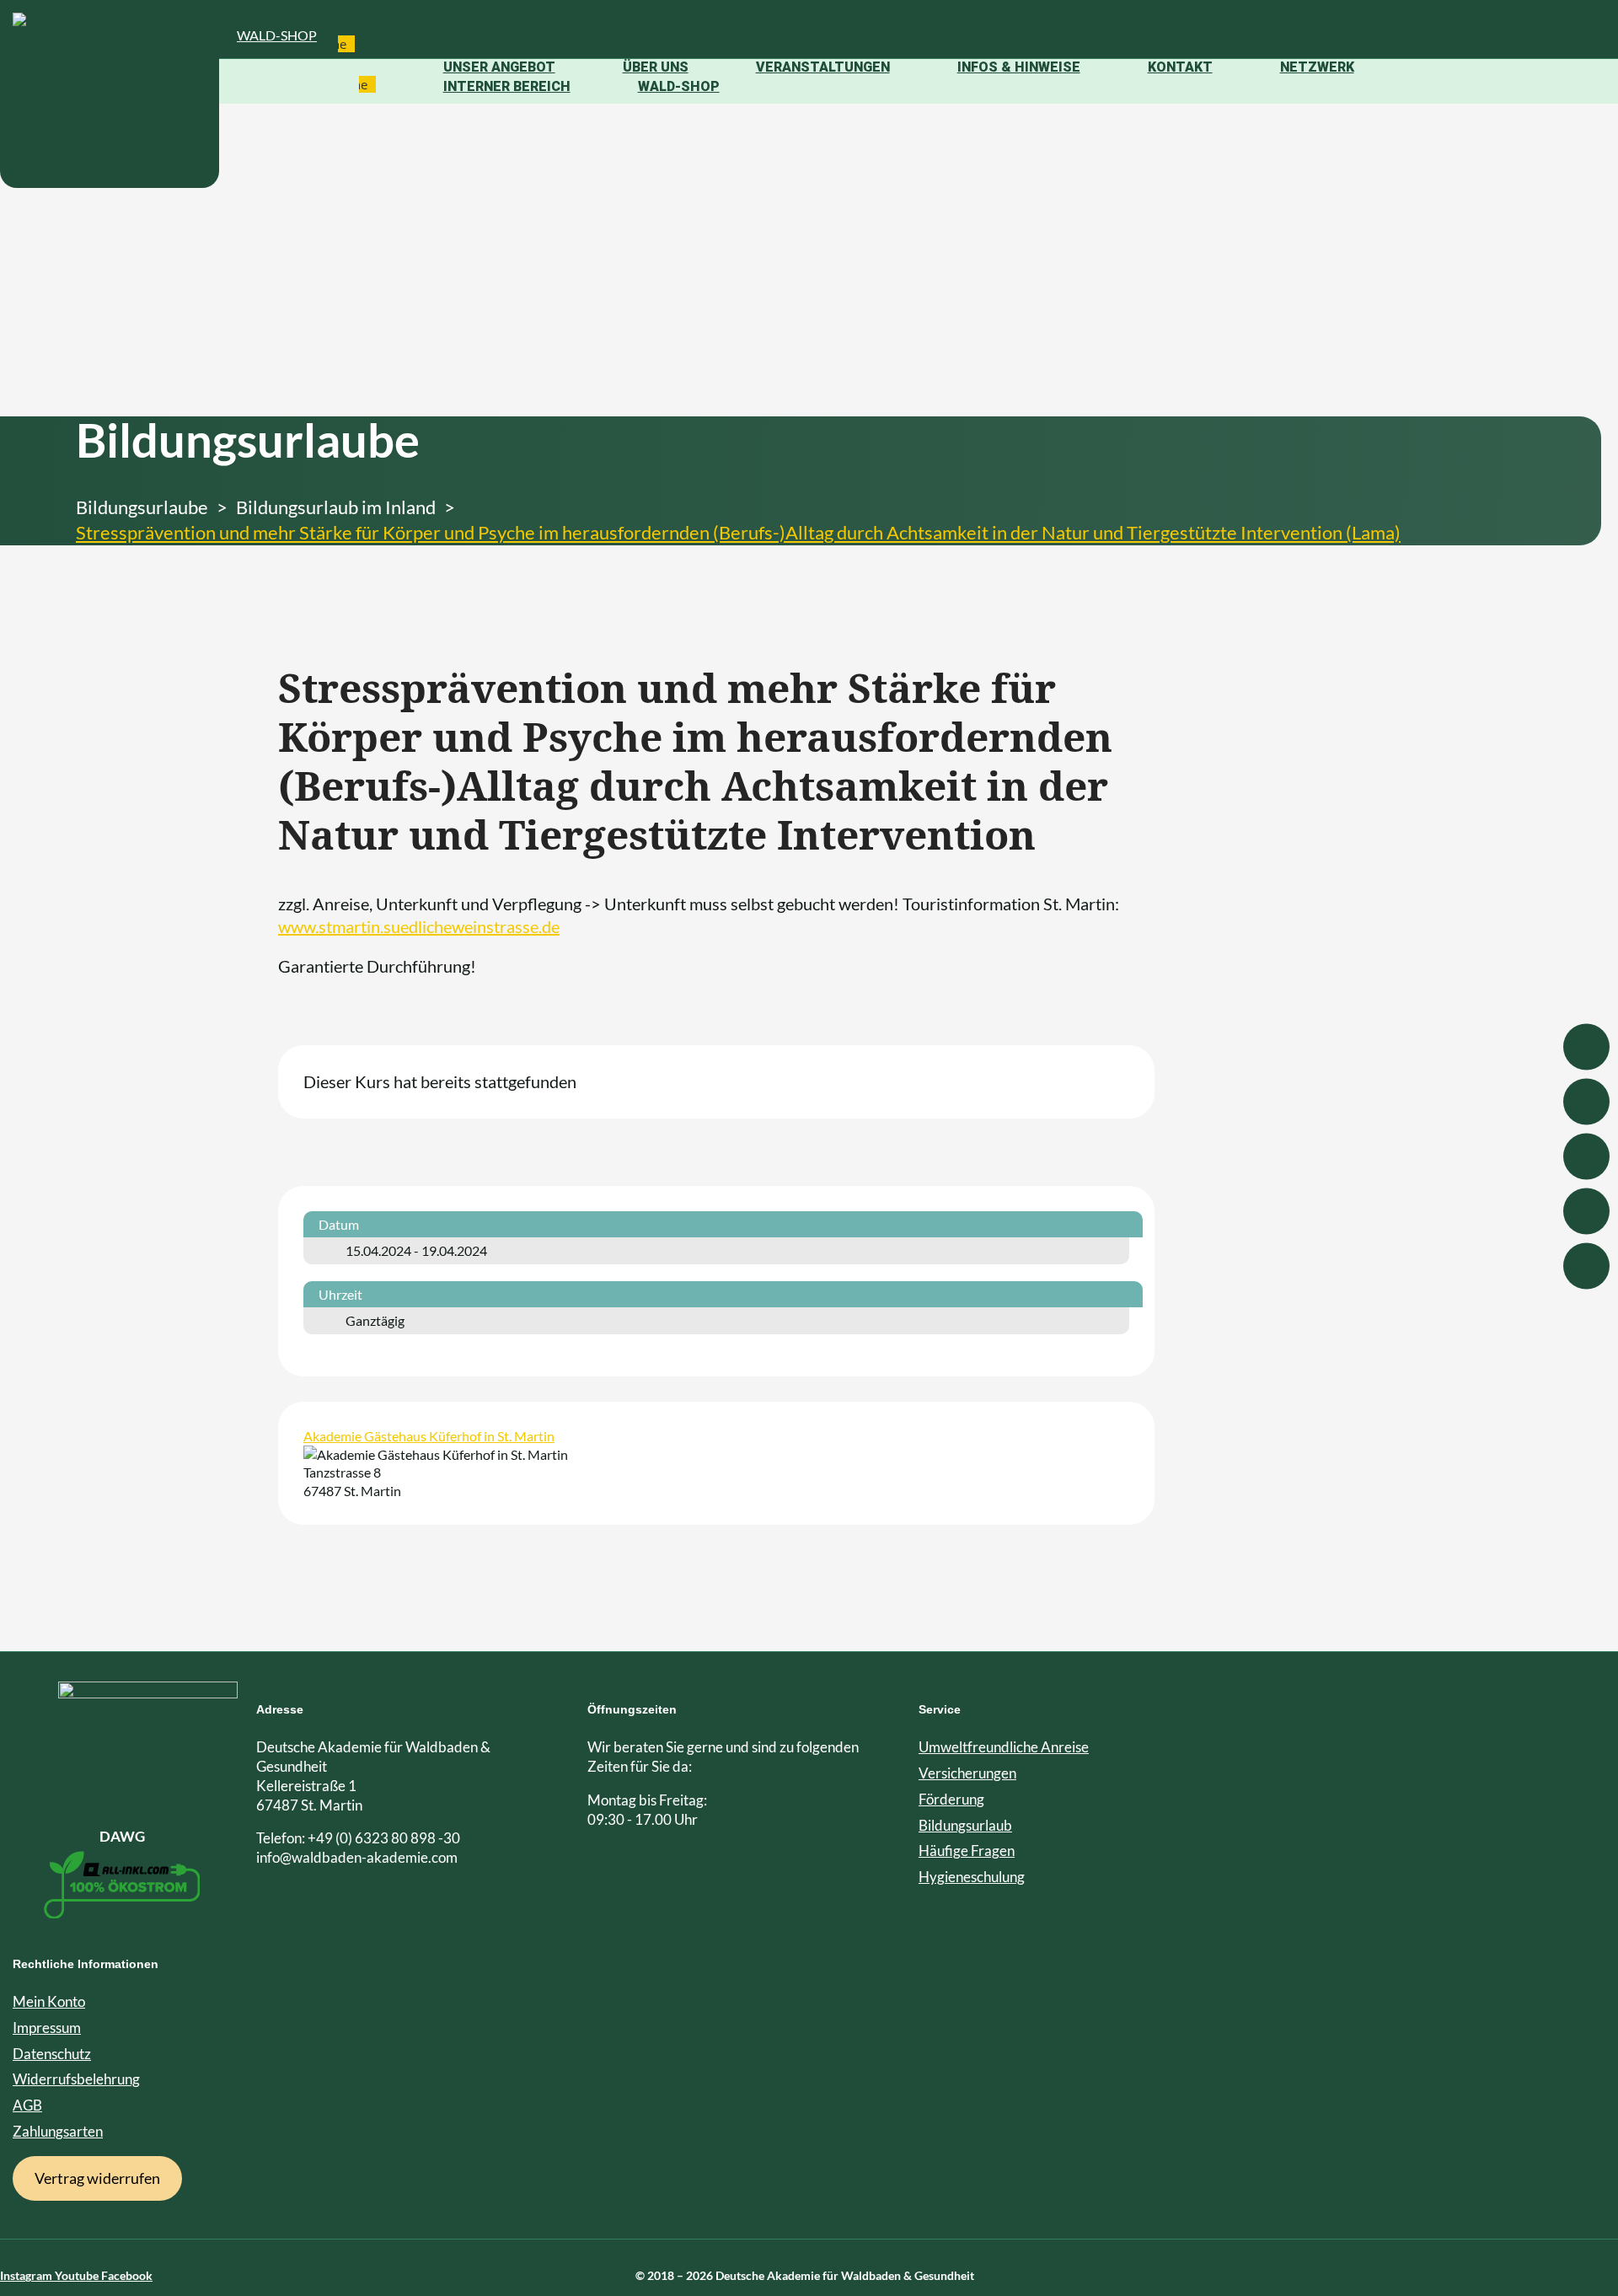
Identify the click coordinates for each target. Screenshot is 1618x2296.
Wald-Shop (277, 35)
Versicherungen (967, 1773)
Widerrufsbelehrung (76, 2079)
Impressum (47, 2028)
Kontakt (1180, 67)
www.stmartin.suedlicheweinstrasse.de (419, 926)
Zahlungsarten (58, 2131)
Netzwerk (1317, 67)
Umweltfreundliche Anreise (1004, 1747)
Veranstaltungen (823, 67)
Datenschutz (52, 2054)
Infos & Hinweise (1019, 67)
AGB (27, 2105)
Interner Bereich (507, 86)
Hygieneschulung (972, 1877)
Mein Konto (49, 2001)
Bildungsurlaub (965, 1825)
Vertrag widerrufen (97, 2178)
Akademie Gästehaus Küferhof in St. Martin (429, 1436)
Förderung (951, 1799)
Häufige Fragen (967, 1851)
